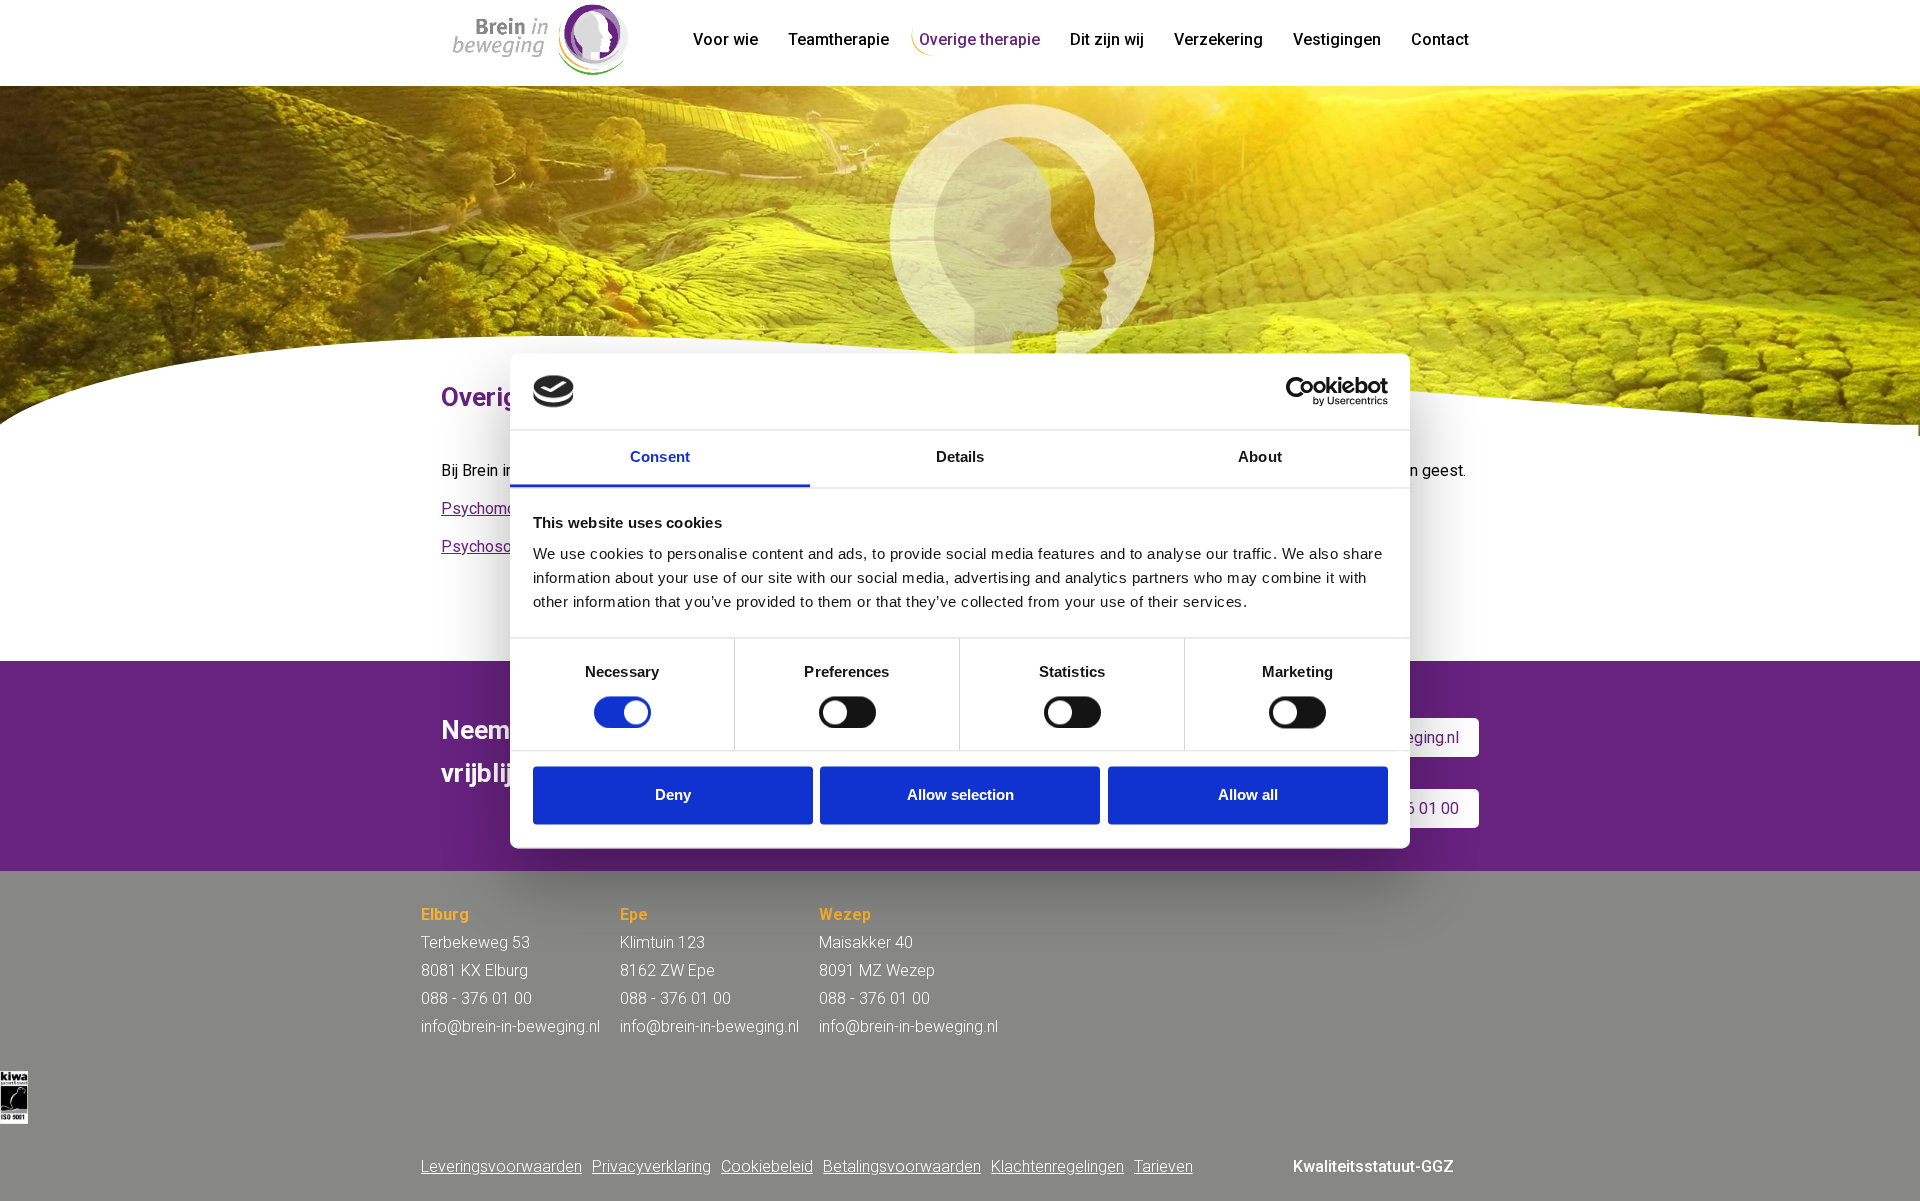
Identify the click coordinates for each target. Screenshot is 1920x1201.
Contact (1440, 39)
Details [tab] (960, 457)
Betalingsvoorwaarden (902, 1166)
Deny (673, 795)
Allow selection (960, 795)
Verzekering (1218, 39)
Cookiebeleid (767, 1166)
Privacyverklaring (651, 1166)
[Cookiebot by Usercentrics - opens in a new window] (1300, 391)
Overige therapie (979, 39)
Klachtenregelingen (1057, 1166)
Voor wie (725, 39)
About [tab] (1260, 457)
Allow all (1248, 795)
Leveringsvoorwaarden (501, 1166)
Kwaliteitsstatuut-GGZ (1373, 1166)
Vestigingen (1337, 39)
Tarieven (1163, 1166)
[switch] (847, 712)
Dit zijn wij (1107, 39)
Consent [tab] (660, 457)
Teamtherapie (838, 39)
